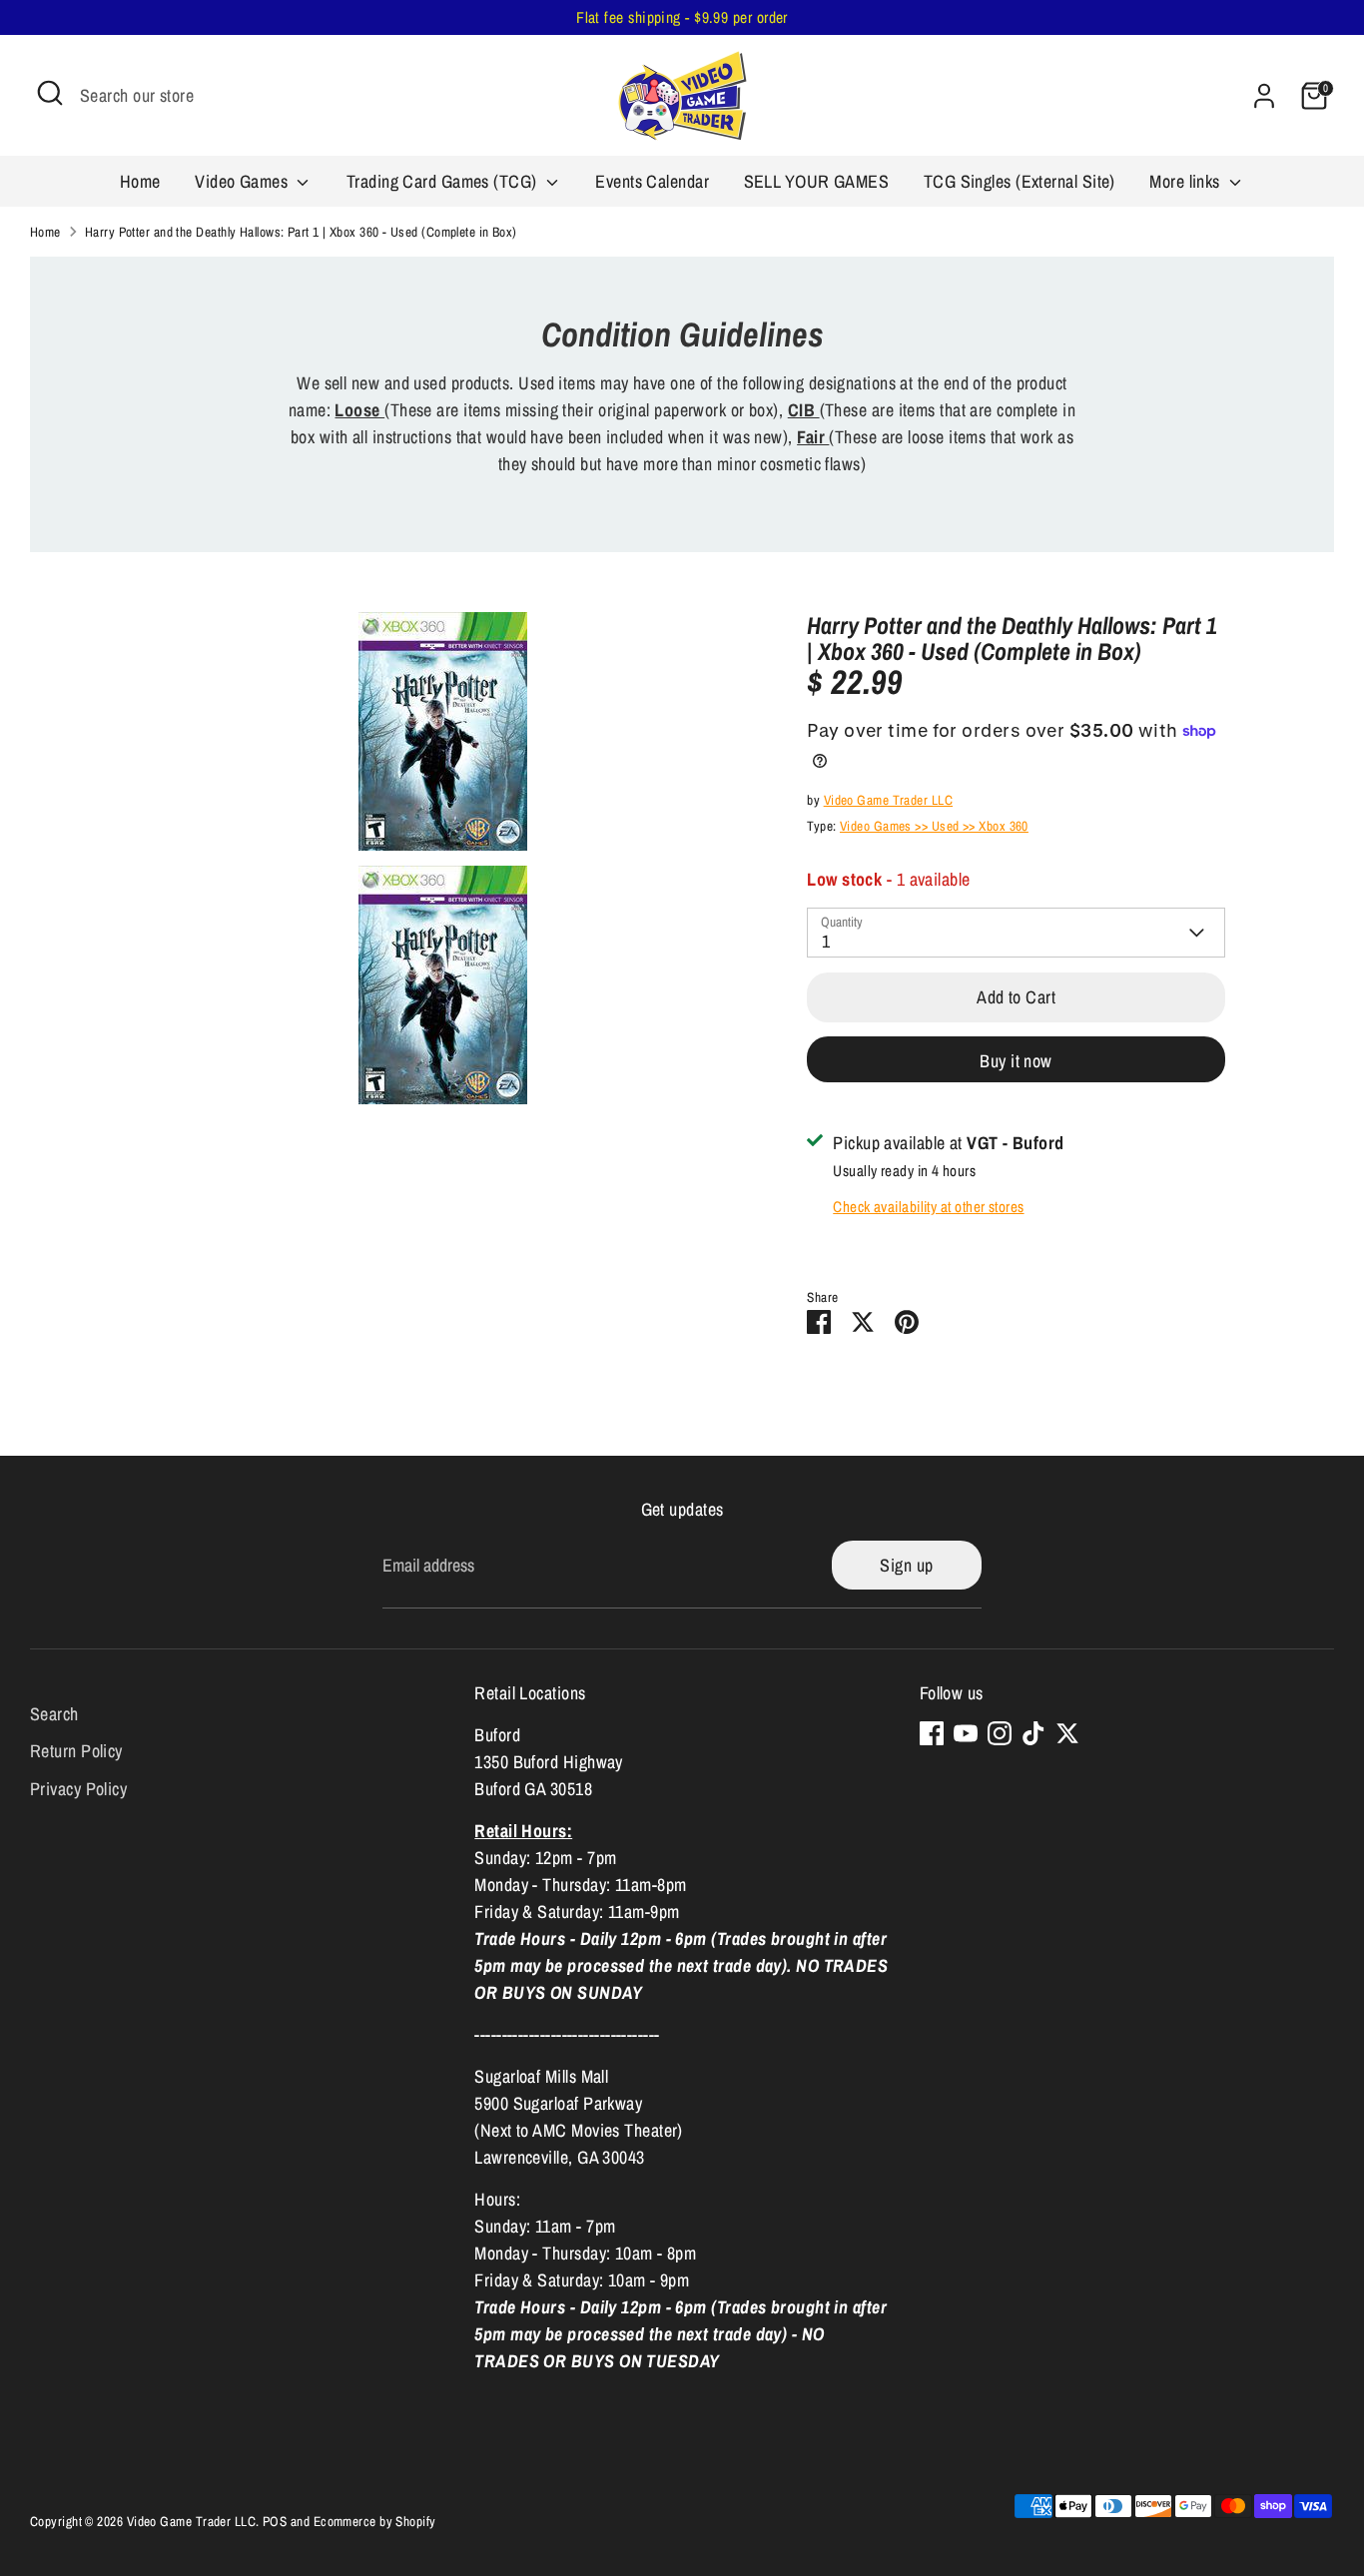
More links (1187, 181)
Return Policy (76, 1751)
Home (140, 181)
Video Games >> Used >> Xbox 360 (934, 826)
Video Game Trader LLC (888, 800)
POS (275, 2521)
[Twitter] (1067, 1733)
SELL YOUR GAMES (817, 181)
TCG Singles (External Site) (1020, 181)
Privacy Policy (78, 1789)
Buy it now (1016, 1061)
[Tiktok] (1033, 1733)
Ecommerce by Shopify (375, 2521)
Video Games (243, 181)
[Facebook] (932, 1733)
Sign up (906, 1565)
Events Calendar (652, 181)
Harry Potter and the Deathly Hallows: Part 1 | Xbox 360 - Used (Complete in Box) (301, 232)
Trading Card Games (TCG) (444, 181)
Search (54, 1713)
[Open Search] (50, 93)
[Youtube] (966, 1733)
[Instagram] (1000, 1733)
